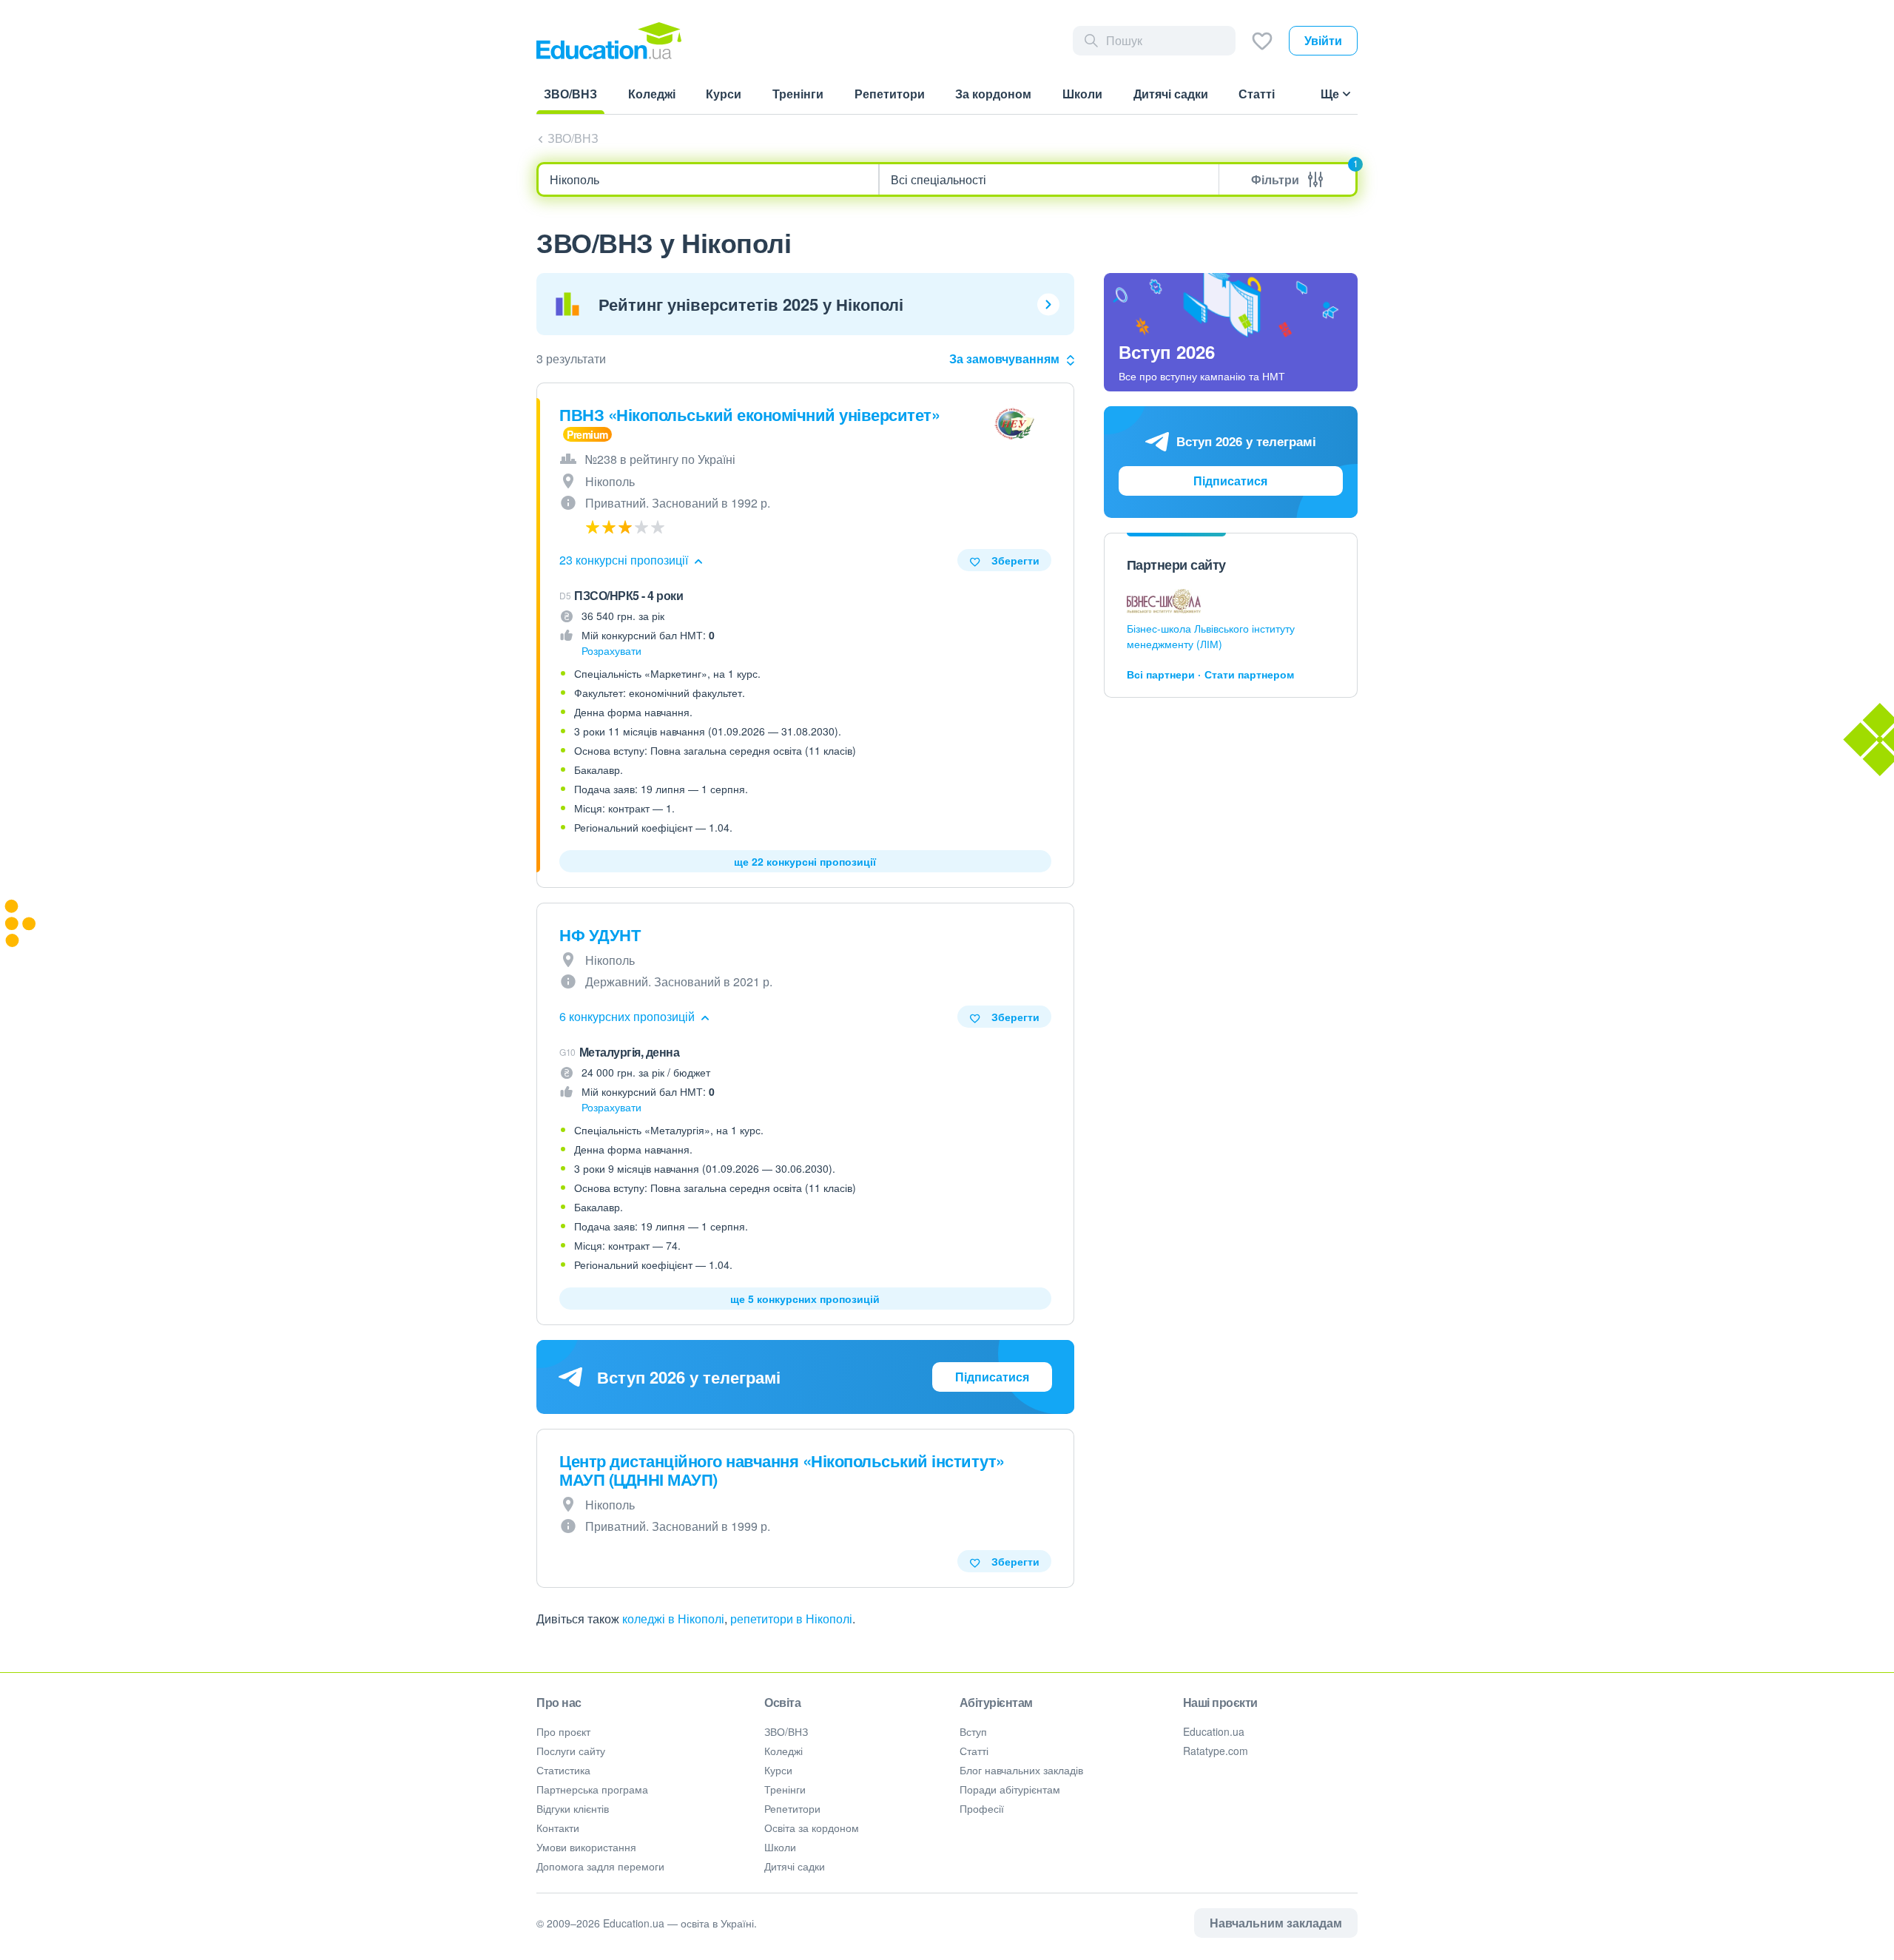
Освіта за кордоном (812, 1828)
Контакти (558, 1828)
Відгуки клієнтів (573, 1808)
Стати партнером (1249, 674)
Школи (780, 1847)
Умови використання (586, 1847)
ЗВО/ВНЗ (573, 138)
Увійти (1323, 40)
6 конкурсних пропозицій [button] (628, 1016)
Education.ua (1214, 1731)
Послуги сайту (571, 1751)
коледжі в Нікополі (673, 1619)
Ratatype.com (1216, 1751)
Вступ (973, 1731)
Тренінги (785, 1789)
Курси (778, 1770)
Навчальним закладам (1276, 1923)
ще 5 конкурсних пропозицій (805, 1299)
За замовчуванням (1004, 358)
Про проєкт (563, 1731)
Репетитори (792, 1808)
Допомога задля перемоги (600, 1866)
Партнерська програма (592, 1789)
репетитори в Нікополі (791, 1619)
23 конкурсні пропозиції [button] (625, 560)
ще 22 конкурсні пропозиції (805, 861)
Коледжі (783, 1751)
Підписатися (992, 1377)
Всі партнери (1161, 674)
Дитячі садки (795, 1866)
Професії (982, 1808)
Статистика (563, 1770)
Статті (974, 1751)
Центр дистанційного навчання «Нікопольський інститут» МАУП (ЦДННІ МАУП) (782, 1470)
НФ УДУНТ (600, 934)
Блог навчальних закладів (1021, 1770)
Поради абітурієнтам (1010, 1789)
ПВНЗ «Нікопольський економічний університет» (749, 414)
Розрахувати (611, 650)
